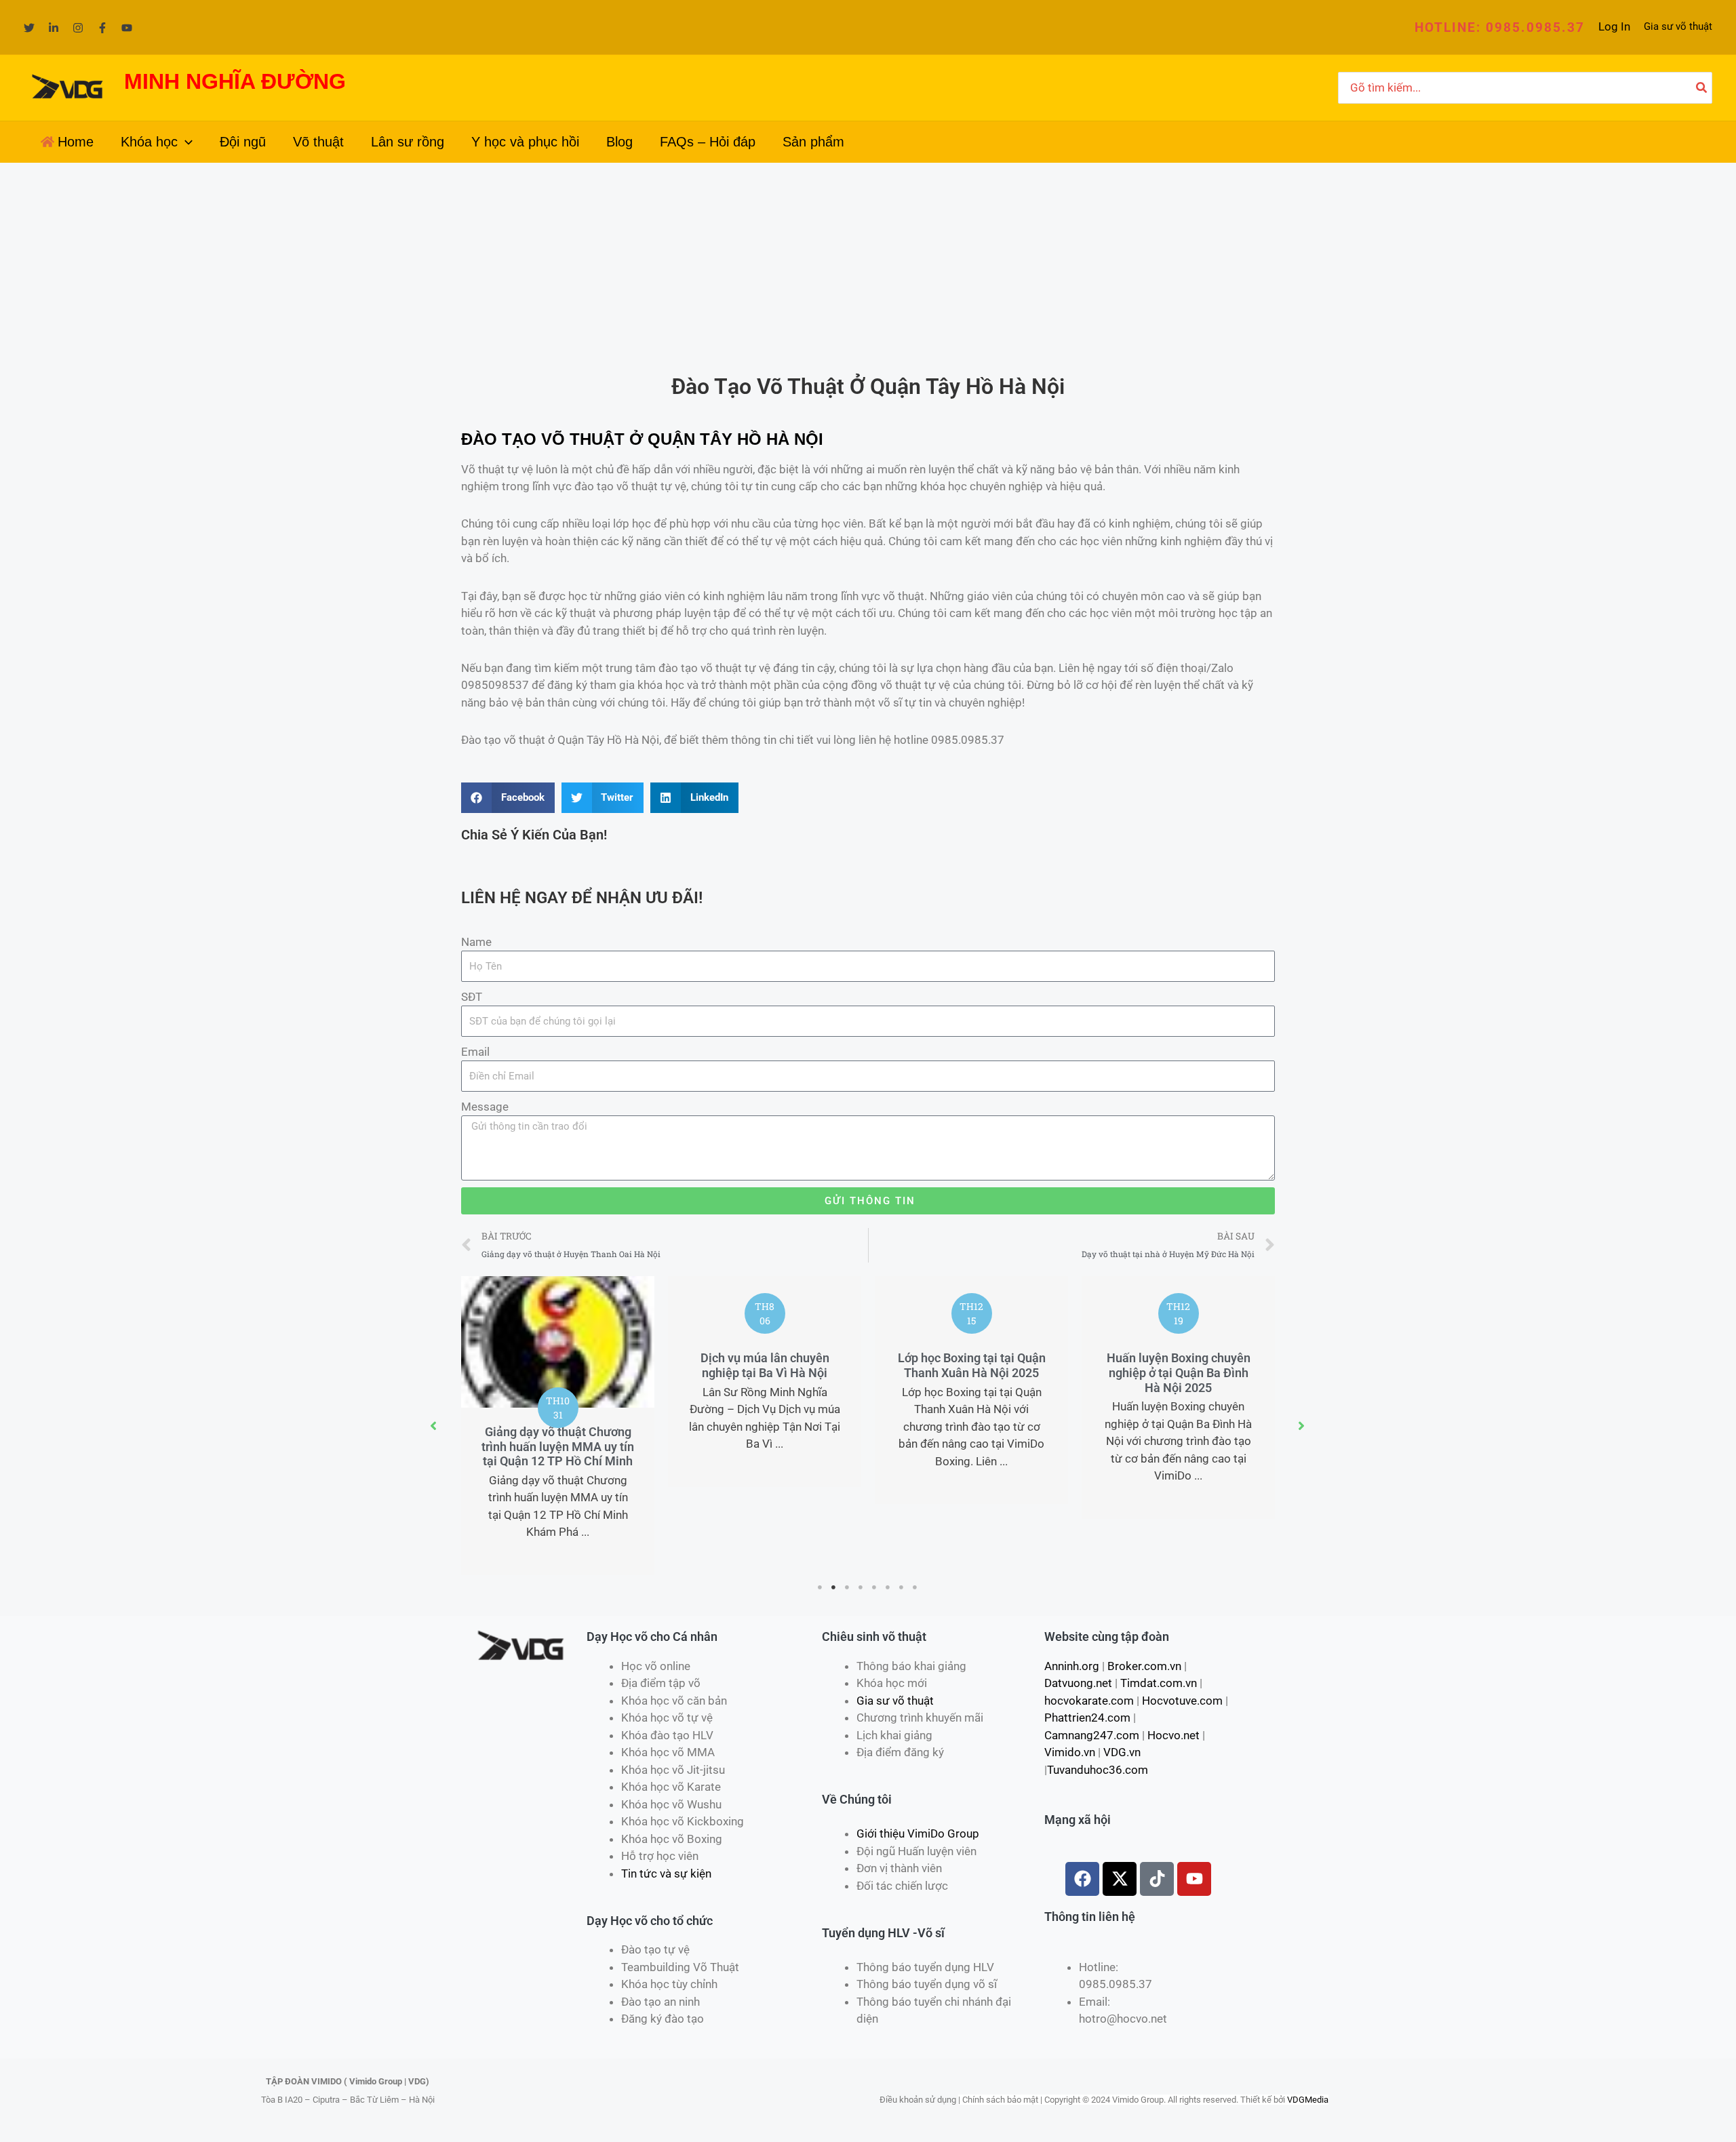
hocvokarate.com (1089, 1701)
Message (485, 1107)
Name (476, 942)
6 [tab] (888, 1587)
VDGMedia (1308, 2100)
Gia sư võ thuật (1678, 26)
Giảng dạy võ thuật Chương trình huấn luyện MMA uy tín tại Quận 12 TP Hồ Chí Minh (558, 1446)
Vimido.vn (1070, 1752)
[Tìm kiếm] (1702, 88)
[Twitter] (29, 28)
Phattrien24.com (1087, 1718)
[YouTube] (127, 28)
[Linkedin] (54, 28)
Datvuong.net (1078, 1683)
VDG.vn (1122, 1752)
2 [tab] (834, 1587)
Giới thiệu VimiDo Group (918, 1833)
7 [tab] (902, 1587)
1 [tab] (821, 1587)
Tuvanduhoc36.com (1098, 1770)
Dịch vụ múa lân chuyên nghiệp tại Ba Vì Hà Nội (765, 1365)
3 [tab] (848, 1587)
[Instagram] (78, 28)
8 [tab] (915, 1587)
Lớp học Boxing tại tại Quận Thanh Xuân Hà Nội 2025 (972, 1365)
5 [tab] (875, 1587)
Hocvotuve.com (1182, 1701)
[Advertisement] (868, 264)
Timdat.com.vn (1159, 1683)
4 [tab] (861, 1587)
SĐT (472, 997)
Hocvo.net (1173, 1735)
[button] (1500, 27)
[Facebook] (102, 28)
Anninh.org (1072, 1666)
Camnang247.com (1092, 1735)
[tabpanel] (558, 1426)
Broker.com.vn (1144, 1666)
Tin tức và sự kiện (666, 1873)
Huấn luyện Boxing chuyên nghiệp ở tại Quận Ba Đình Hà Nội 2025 (1179, 1372)
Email (475, 1052)
